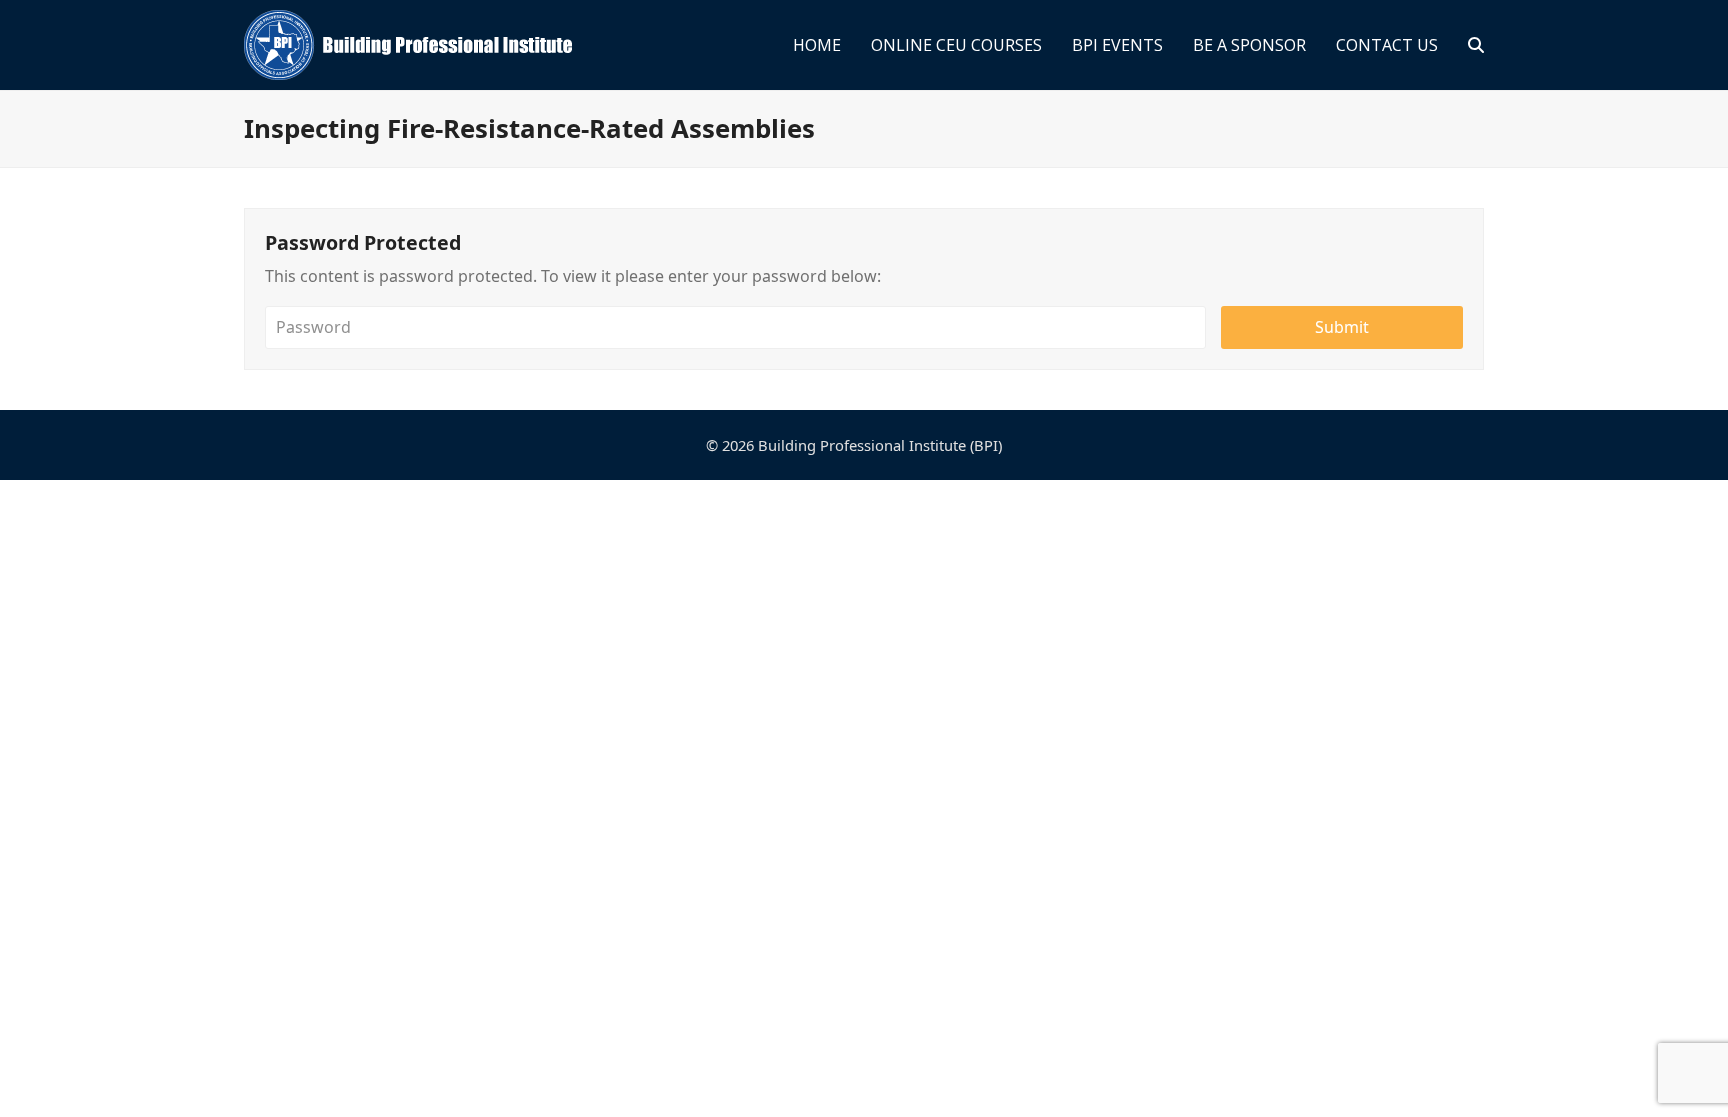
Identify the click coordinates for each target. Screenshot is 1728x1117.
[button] (1476, 45)
